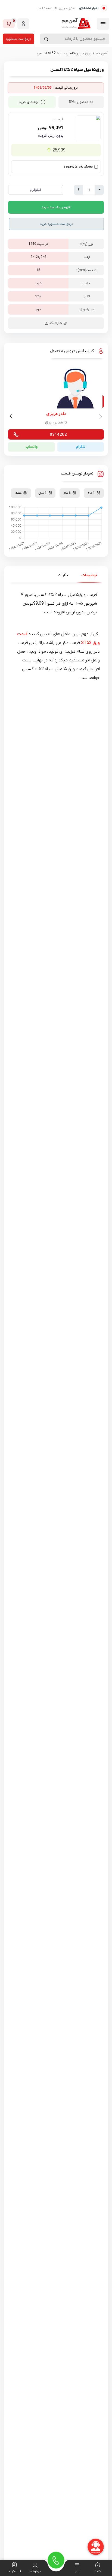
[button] (12, 417)
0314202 (58, 435)
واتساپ (32, 447)
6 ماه (67, 493)
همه (18, 493)
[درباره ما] (35, 2565)
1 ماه (91, 493)
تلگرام (81, 447)
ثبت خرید (15, 2571)
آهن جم (102, 53)
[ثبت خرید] (14, 2565)
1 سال (43, 493)
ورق (88, 53)
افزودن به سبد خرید (56, 207)
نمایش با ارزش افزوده (78, 167)
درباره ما (35, 2571)
